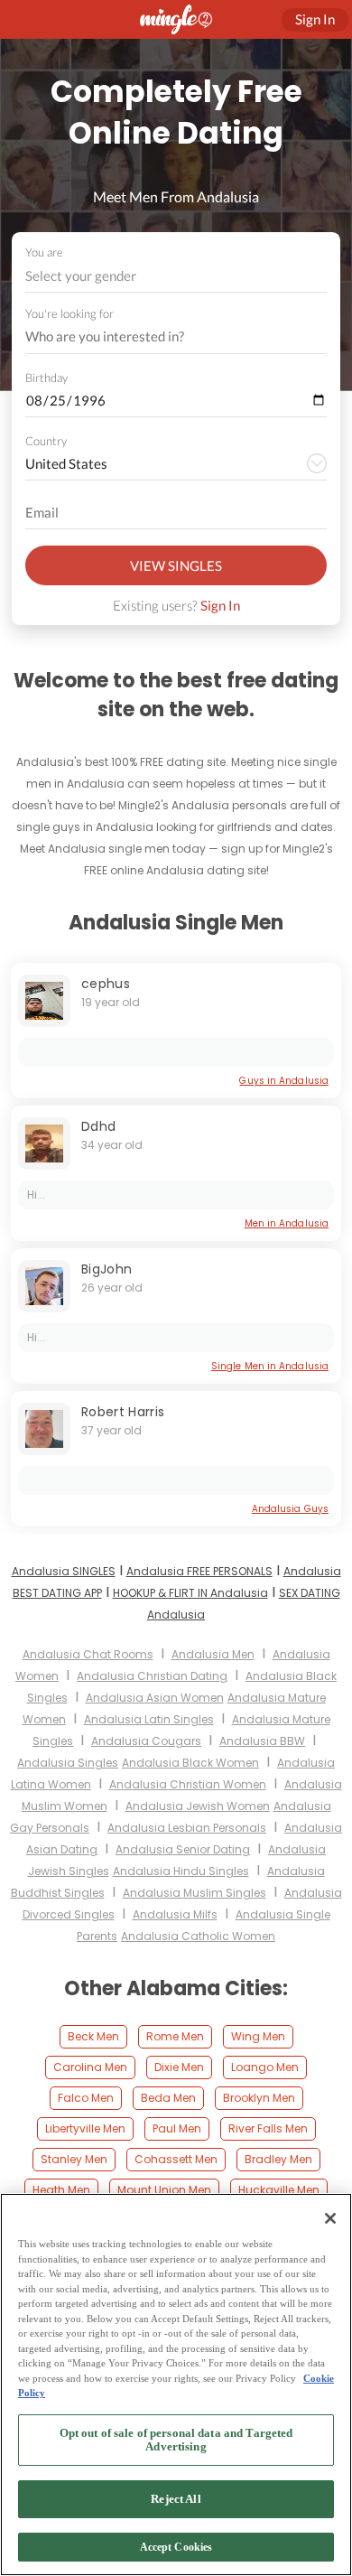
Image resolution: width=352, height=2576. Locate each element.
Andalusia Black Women (190, 1763)
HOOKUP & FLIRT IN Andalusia (190, 1593)
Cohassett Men (176, 2159)
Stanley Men (74, 2159)
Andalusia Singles (68, 1763)
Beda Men (168, 2098)
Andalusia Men (213, 1654)
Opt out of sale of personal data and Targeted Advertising (176, 2440)
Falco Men (86, 2098)
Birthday (46, 378)
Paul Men (177, 2128)
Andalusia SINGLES (64, 1571)
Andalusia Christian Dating (152, 1676)
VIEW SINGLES (176, 565)
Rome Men (175, 2036)
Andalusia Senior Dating (183, 1849)
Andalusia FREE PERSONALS (199, 1571)
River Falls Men (268, 2128)
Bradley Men (278, 2159)
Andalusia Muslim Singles (195, 1893)
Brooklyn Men (259, 2098)
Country (46, 441)
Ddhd (98, 1126)
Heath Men (61, 2190)
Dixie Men (179, 2067)
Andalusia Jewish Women (198, 1806)
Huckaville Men (279, 2190)
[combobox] (176, 276)
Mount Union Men (164, 2190)
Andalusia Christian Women (188, 1784)
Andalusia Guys (290, 1509)
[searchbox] (164, 337)
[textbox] (175, 275)
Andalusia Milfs (175, 1914)
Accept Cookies (176, 2547)
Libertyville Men (85, 2128)
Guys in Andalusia (284, 1081)
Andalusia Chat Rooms (88, 1654)
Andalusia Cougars (146, 1741)
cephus (106, 984)
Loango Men (265, 2067)
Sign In (220, 605)
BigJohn (107, 1269)
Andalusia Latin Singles (149, 1719)
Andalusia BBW (262, 1741)
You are (44, 252)
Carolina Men (90, 2067)
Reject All (176, 2499)
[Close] (330, 2218)
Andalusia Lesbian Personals (187, 1828)
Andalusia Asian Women (155, 1698)
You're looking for (69, 314)
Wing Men (258, 2036)
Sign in (315, 19)
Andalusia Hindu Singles (181, 1871)
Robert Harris (123, 1412)
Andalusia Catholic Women (198, 1936)
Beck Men (93, 2036)
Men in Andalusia (287, 1223)
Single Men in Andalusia (270, 1366)
